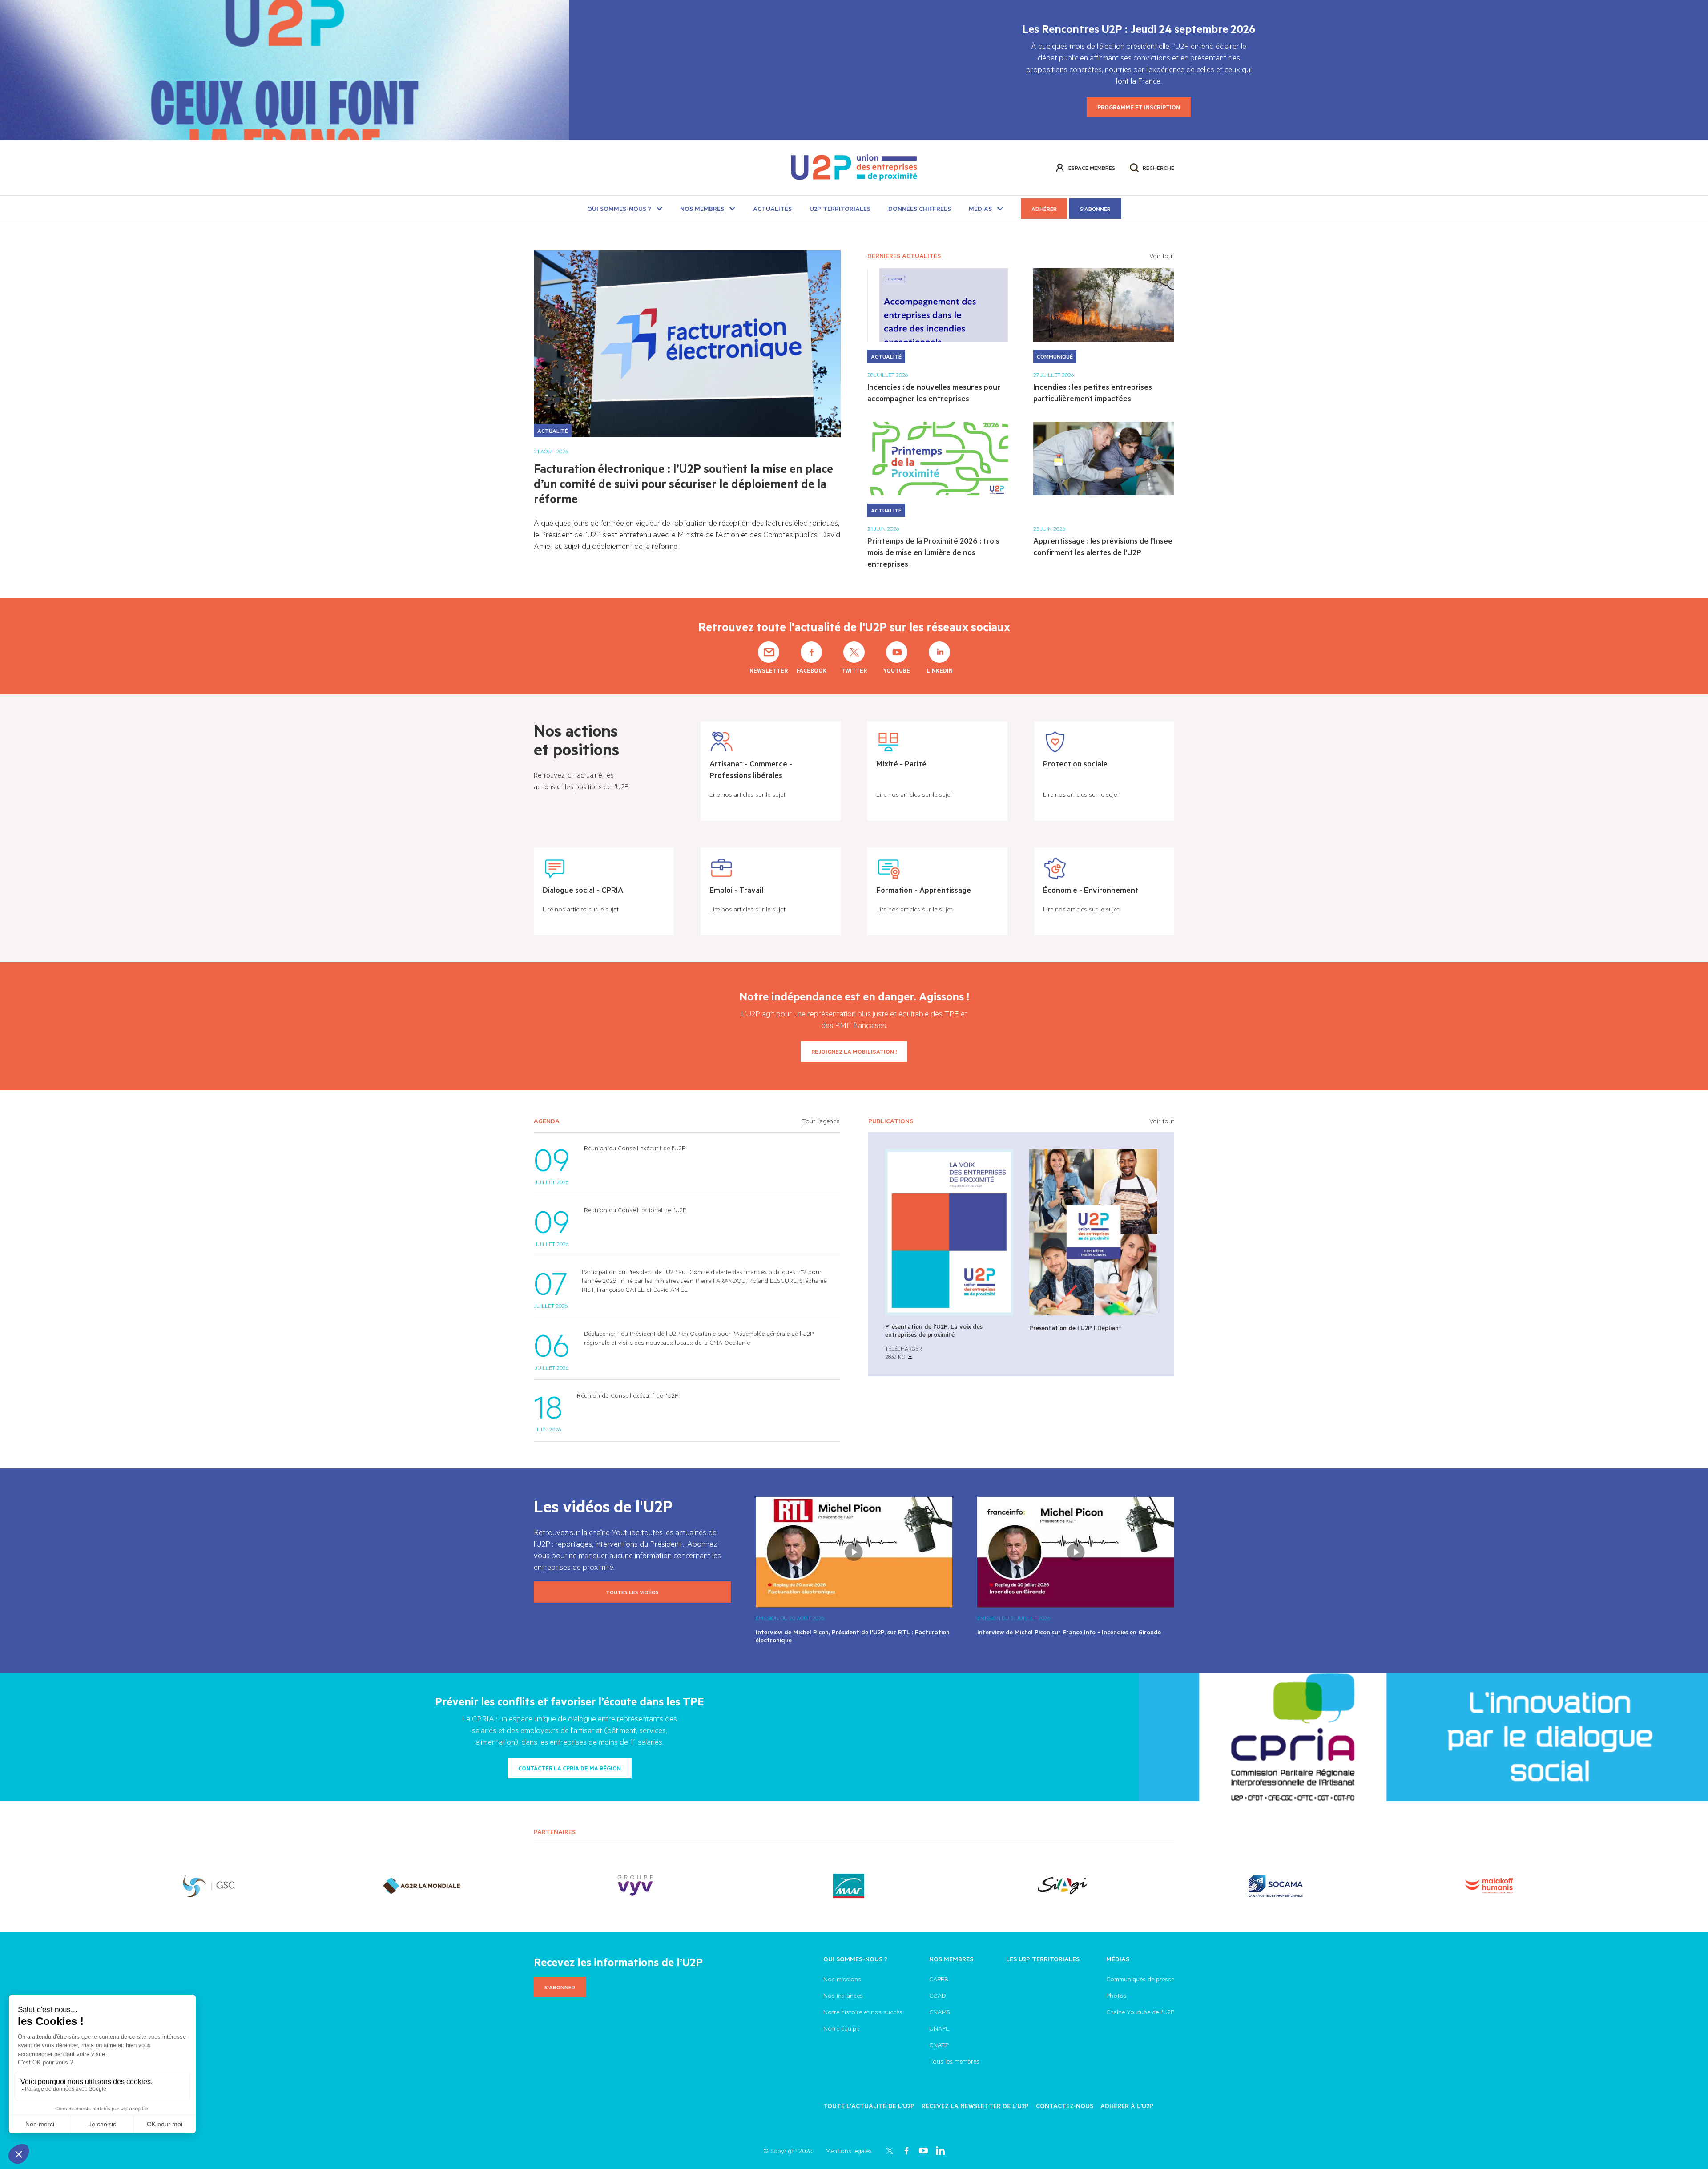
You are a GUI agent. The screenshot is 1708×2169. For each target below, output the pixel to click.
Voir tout (1162, 256)
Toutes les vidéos (632, 1592)
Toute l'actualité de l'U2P (869, 2106)
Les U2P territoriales (1043, 1959)
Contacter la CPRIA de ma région (570, 1768)
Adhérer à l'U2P (1127, 2106)
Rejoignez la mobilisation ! (854, 1052)
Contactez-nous (1065, 2106)
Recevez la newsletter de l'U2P (975, 2106)
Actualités (772, 208)
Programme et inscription (1139, 107)
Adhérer (1044, 209)
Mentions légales (849, 2151)
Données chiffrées (920, 208)
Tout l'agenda (821, 1121)
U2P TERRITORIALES (840, 208)
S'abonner (1095, 209)
